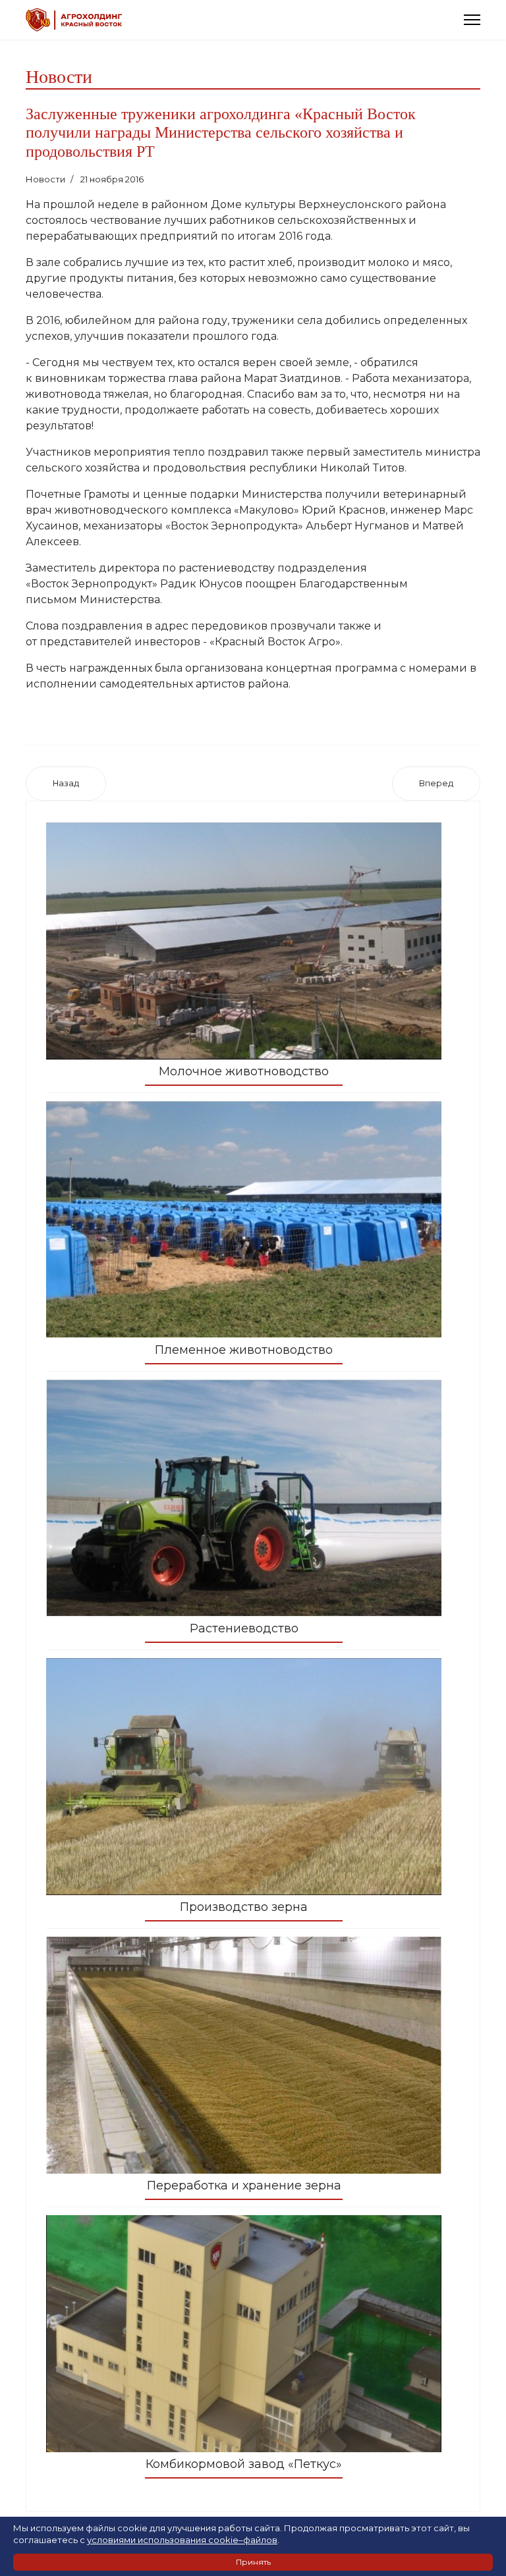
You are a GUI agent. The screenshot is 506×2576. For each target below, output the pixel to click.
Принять (253, 2562)
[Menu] (472, 20)
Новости (45, 179)
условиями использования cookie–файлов (182, 2540)
